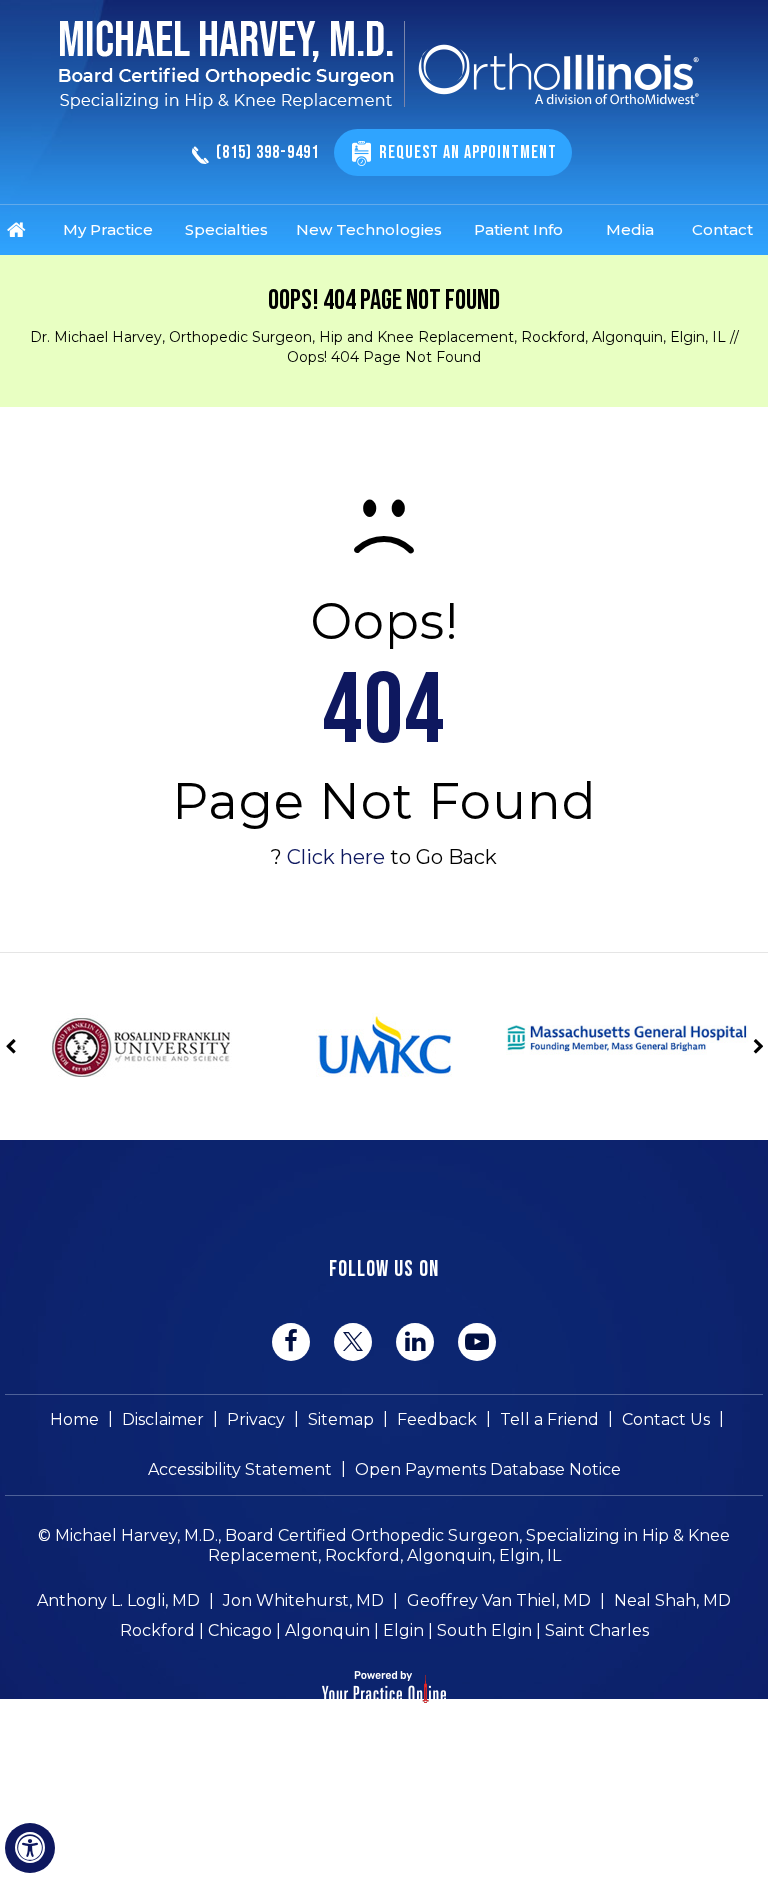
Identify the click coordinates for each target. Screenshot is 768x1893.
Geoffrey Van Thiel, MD (499, 1600)
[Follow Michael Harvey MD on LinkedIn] (415, 1342)
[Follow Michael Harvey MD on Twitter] (353, 1341)
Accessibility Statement (240, 1469)
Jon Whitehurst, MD (303, 1600)
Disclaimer (163, 1419)
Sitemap (341, 1419)
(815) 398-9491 (267, 153)
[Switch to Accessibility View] (30, 1848)
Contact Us (666, 1419)
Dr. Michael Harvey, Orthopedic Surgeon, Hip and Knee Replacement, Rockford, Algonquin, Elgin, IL (378, 337)
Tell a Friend (549, 1419)
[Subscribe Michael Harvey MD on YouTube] (477, 1342)
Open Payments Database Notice (488, 1469)
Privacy (256, 1419)
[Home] (30, 230)
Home (74, 1419)
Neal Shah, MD (672, 1600)
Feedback (437, 1419)
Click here (336, 857)
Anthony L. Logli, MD (118, 1600)
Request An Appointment (468, 152)
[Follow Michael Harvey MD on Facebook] (291, 1342)
